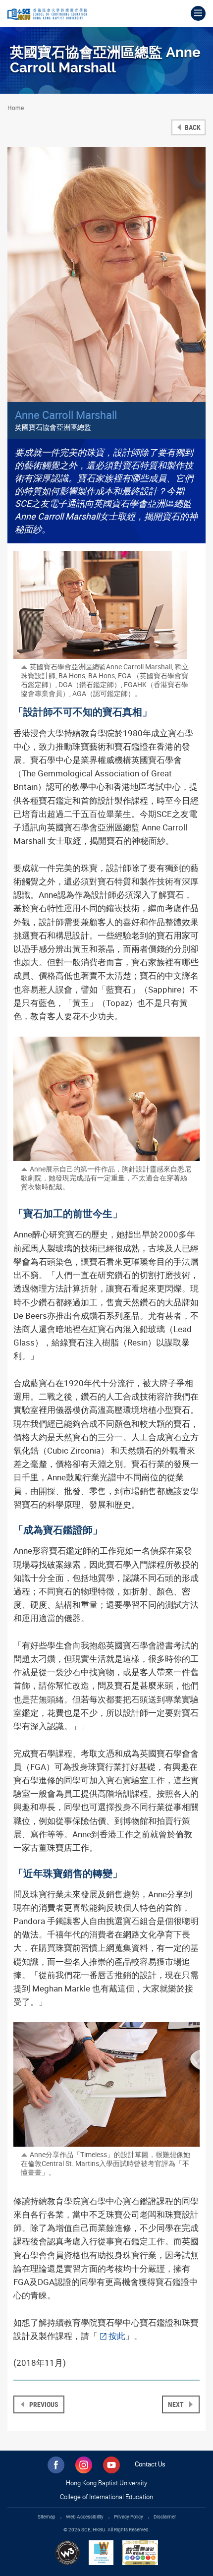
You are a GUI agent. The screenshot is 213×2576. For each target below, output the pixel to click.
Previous (43, 2404)
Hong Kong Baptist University (106, 2483)
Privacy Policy (129, 2517)
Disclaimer (165, 2517)
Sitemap (47, 2517)
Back (192, 127)
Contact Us (150, 2464)
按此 (117, 2336)
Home (16, 108)
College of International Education (106, 2497)
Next (177, 2404)
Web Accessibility (85, 2517)
